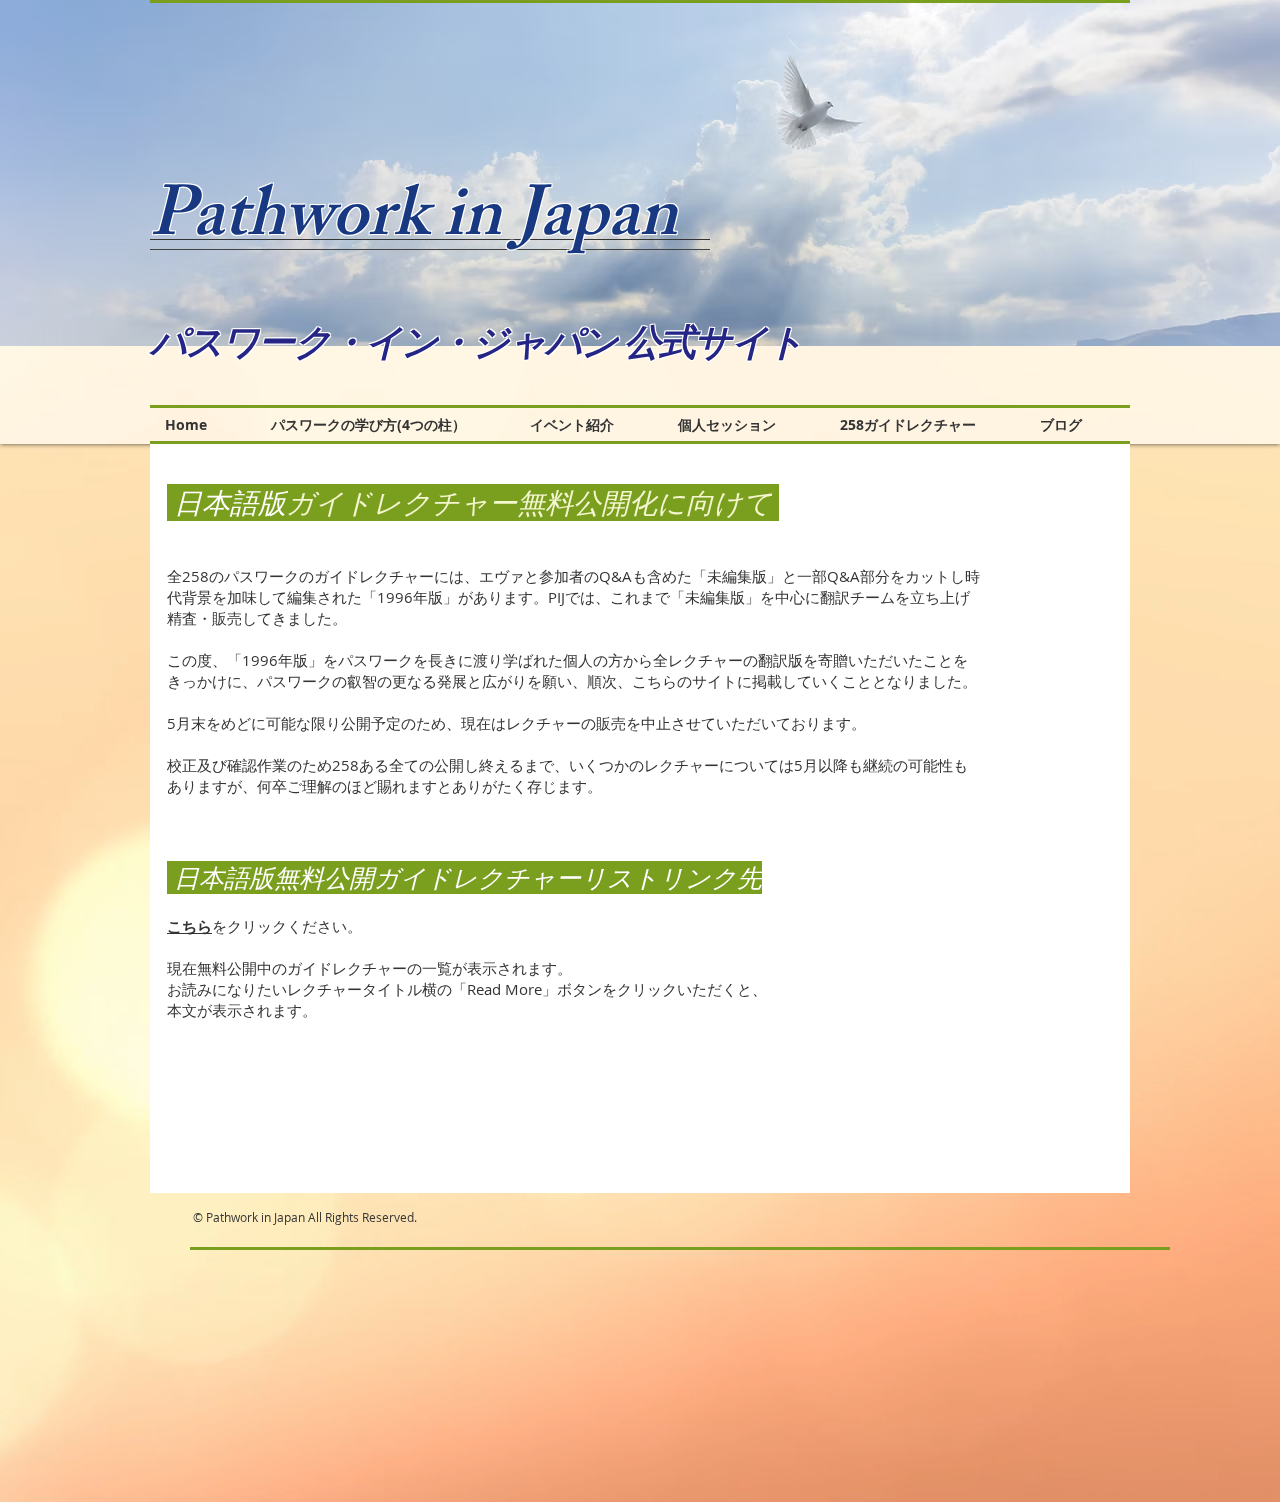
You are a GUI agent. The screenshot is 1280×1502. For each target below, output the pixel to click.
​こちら (189, 926)
